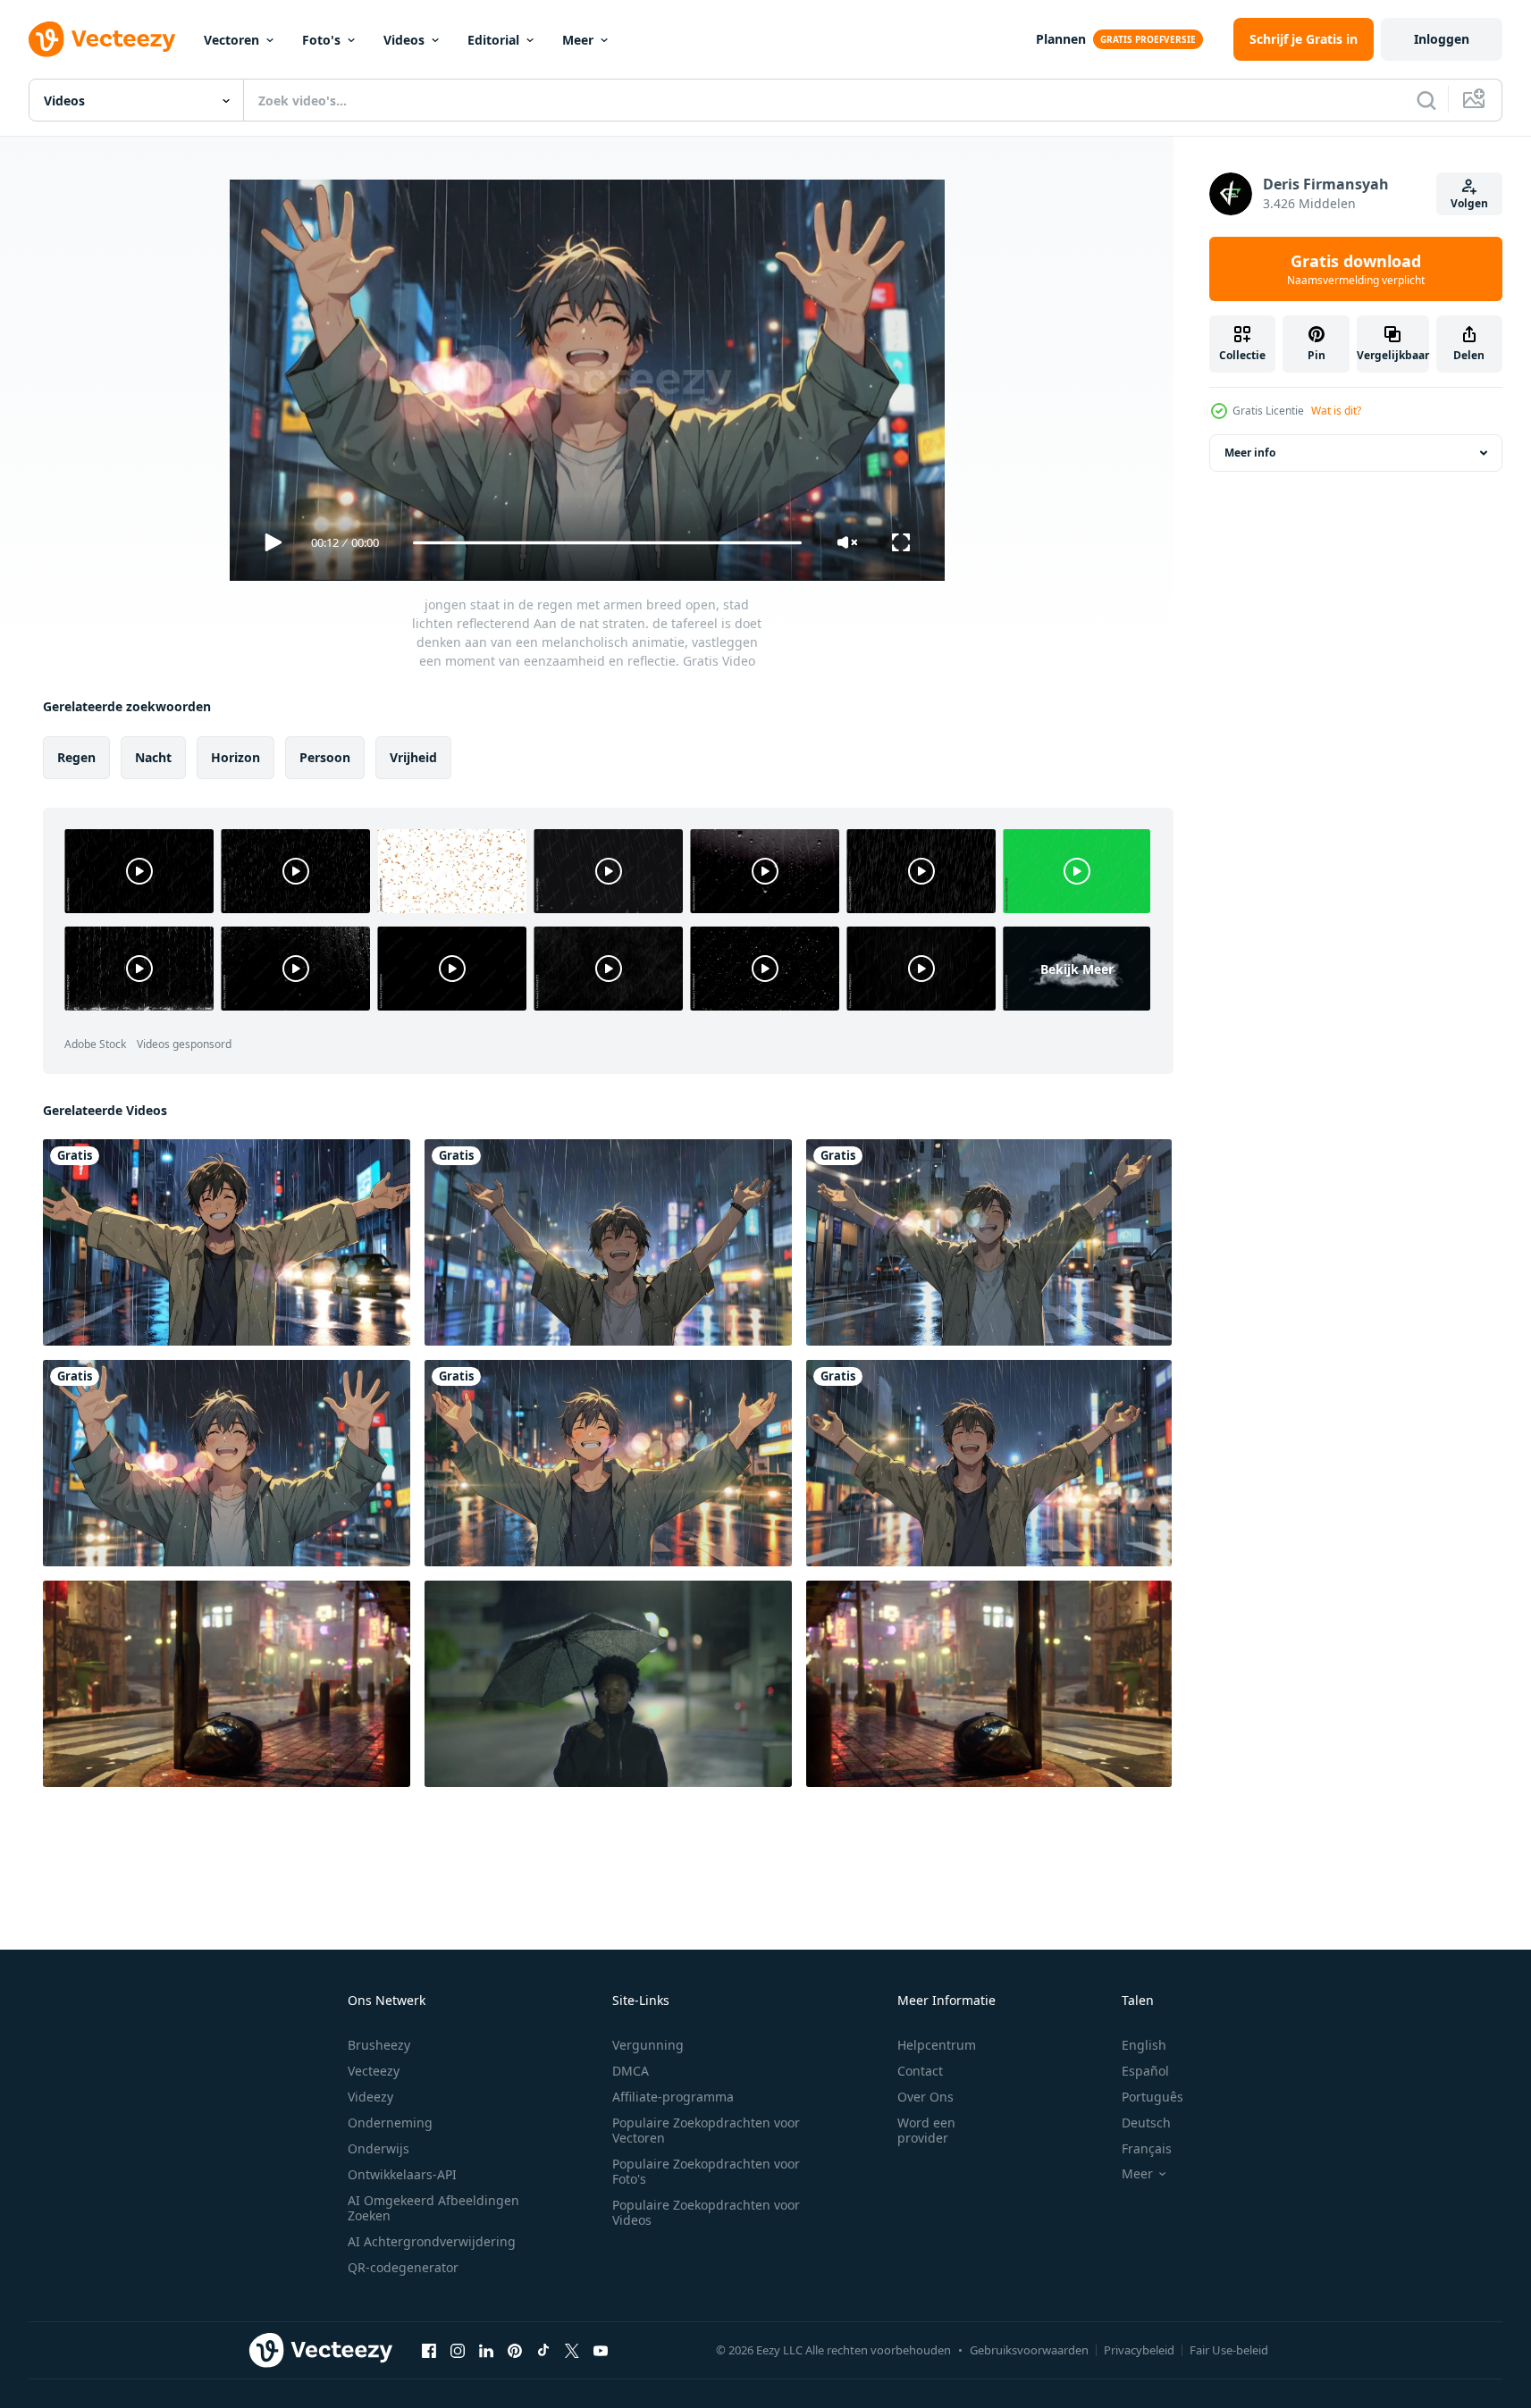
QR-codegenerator (403, 2267)
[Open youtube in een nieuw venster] (601, 2350)
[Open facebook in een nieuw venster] (429, 2350)
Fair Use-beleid (1229, 2350)
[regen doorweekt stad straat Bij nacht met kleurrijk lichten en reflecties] (227, 1684)
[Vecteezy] (102, 39)
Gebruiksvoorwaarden (1029, 2350)
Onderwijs (379, 2148)
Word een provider (926, 2130)
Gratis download (1356, 269)
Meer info (1250, 453)
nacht (153, 757)
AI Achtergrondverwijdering (432, 2241)
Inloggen (1442, 39)
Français (1147, 2148)
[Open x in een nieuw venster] (572, 2350)
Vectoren (231, 40)
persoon (325, 757)
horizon (236, 757)
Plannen (1061, 39)
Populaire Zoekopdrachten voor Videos (706, 2212)
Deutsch (1146, 2123)
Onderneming (390, 2123)
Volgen (1469, 203)
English (1144, 2045)
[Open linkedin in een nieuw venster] (486, 2350)
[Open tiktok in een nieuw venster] (543, 2350)
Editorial (493, 40)
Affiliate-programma (673, 2097)
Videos (404, 40)
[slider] (606, 543)
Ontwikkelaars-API (402, 2174)
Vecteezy (374, 2071)
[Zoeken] (1426, 100)
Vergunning (648, 2045)
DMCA (631, 2071)
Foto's (321, 40)
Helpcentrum (937, 2045)
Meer (578, 40)
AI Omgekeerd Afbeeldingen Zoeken (433, 2208)
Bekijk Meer (1077, 968)
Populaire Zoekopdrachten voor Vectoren (706, 2130)
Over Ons (925, 2097)
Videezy (370, 2097)
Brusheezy (379, 2045)
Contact (920, 2071)
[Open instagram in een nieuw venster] (458, 2350)
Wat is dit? (1336, 411)
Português (1152, 2097)
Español (1145, 2071)
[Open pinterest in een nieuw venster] (515, 2350)
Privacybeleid (1139, 2350)
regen (76, 757)
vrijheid (413, 757)
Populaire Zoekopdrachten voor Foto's (706, 2171)
